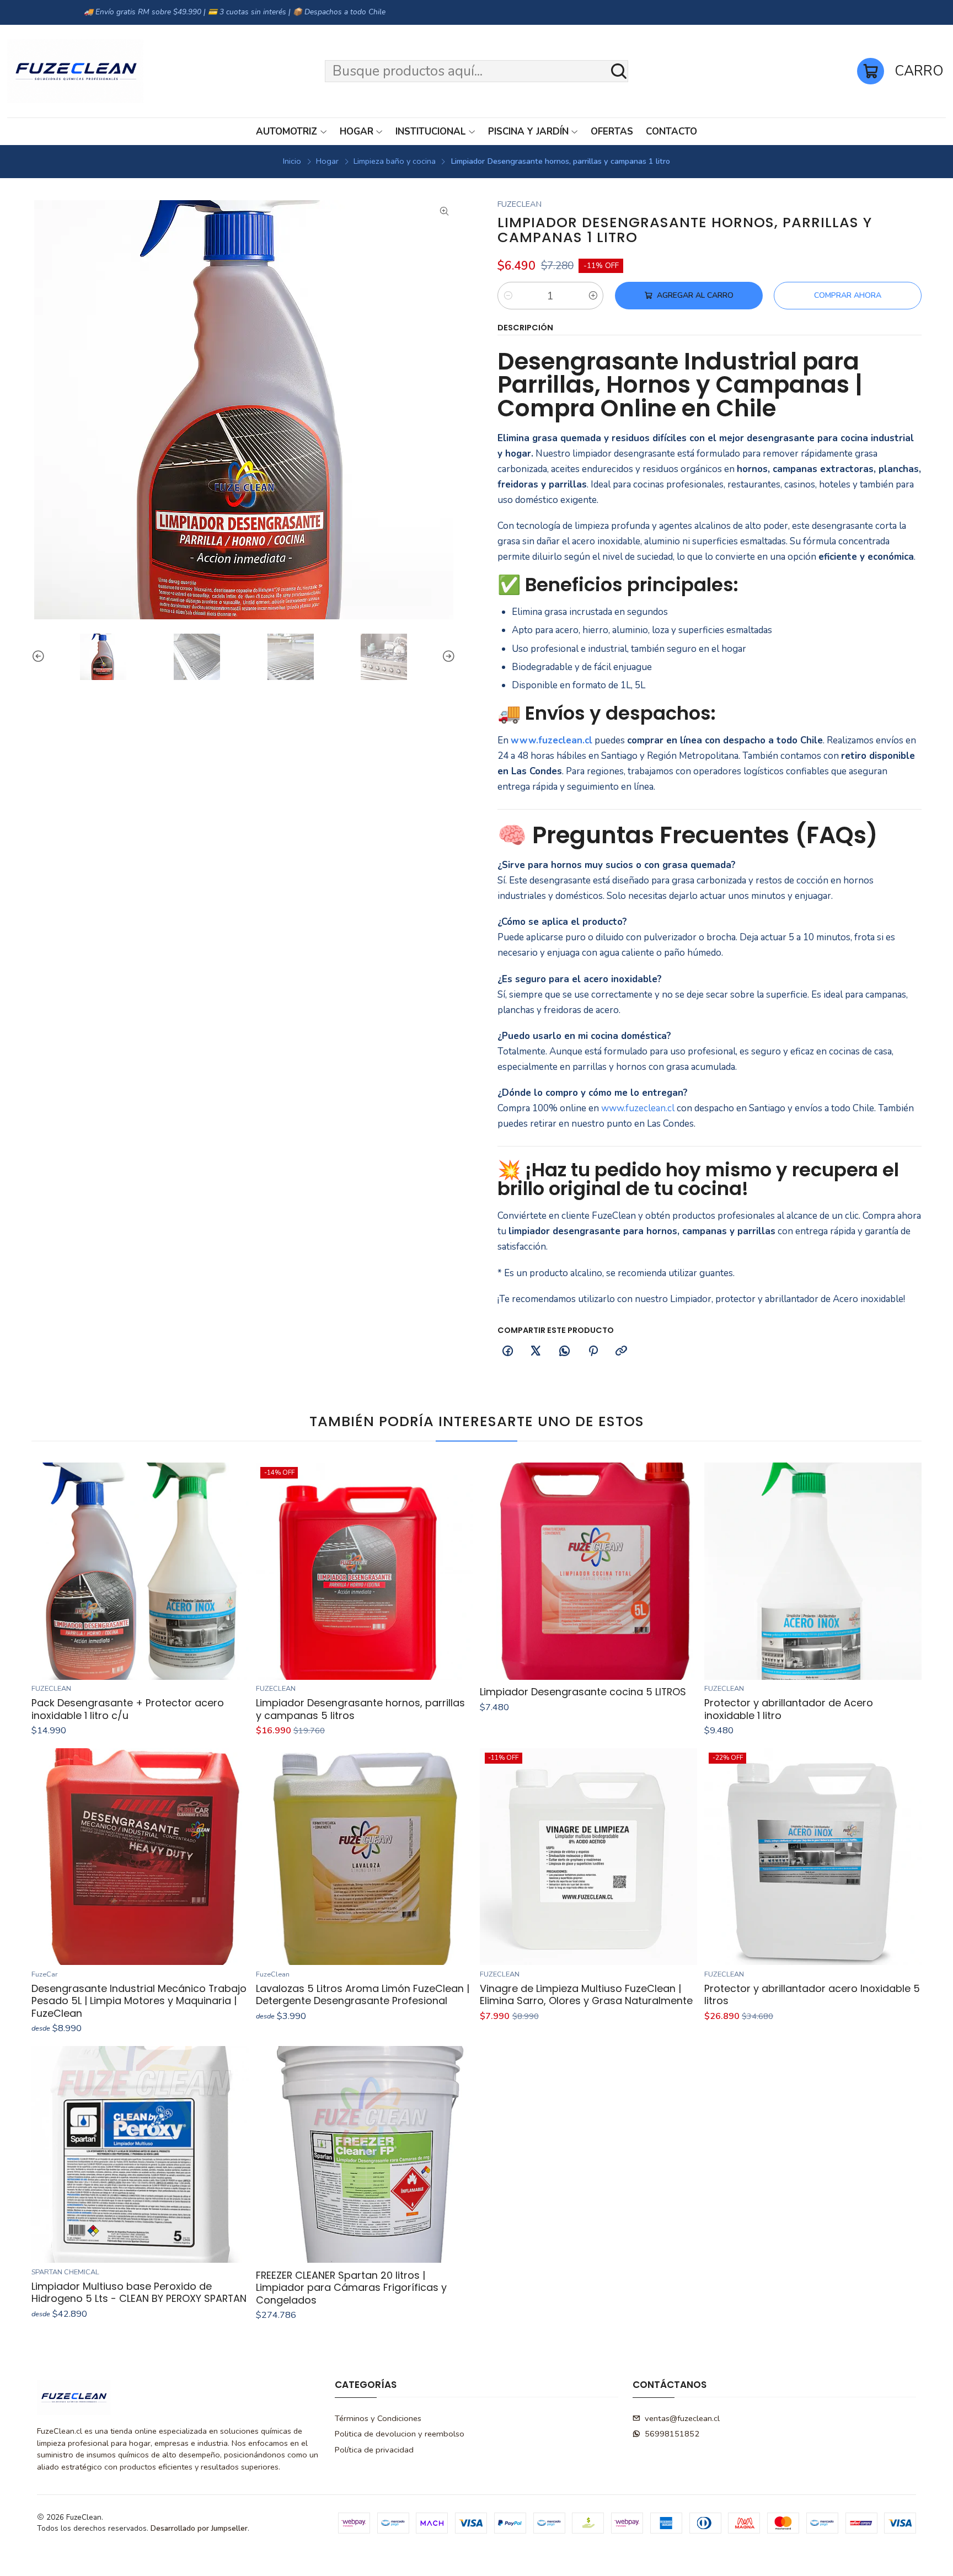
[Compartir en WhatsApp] (565, 1352)
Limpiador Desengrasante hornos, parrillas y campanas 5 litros (360, 1709)
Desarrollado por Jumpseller (199, 2528)
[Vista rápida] (235, 1571)
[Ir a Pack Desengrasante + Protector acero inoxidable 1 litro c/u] (140, 1571)
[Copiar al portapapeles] (622, 1352)
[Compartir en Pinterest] (593, 1352)
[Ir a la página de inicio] (75, 71)
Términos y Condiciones (378, 2418)
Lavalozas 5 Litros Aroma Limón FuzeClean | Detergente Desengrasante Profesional (363, 1995)
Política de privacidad (374, 2450)
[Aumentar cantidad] (593, 296)
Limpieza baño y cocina (395, 161)
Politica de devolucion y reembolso (400, 2434)
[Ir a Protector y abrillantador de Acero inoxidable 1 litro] (813, 1571)
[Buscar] (619, 71)
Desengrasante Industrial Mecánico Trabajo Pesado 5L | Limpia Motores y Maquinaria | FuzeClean (139, 2001)
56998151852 (672, 2434)
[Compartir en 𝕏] (536, 1352)
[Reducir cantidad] (508, 296)
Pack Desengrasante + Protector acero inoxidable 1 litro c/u (128, 1709)
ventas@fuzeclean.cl (682, 2418)
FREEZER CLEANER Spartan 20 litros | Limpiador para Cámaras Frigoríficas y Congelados (351, 2288)
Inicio (292, 161)
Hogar (327, 161)
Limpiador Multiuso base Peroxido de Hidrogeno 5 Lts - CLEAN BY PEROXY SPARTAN (139, 2293)
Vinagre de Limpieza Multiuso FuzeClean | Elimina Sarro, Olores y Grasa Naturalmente (586, 1995)
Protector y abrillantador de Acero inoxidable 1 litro (789, 1709)
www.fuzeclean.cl (552, 740)
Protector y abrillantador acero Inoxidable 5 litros (812, 1995)
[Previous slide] (40, 657)
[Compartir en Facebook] (507, 1352)
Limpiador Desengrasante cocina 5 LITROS (583, 1692)
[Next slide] (447, 657)
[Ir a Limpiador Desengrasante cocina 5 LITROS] (588, 1571)
